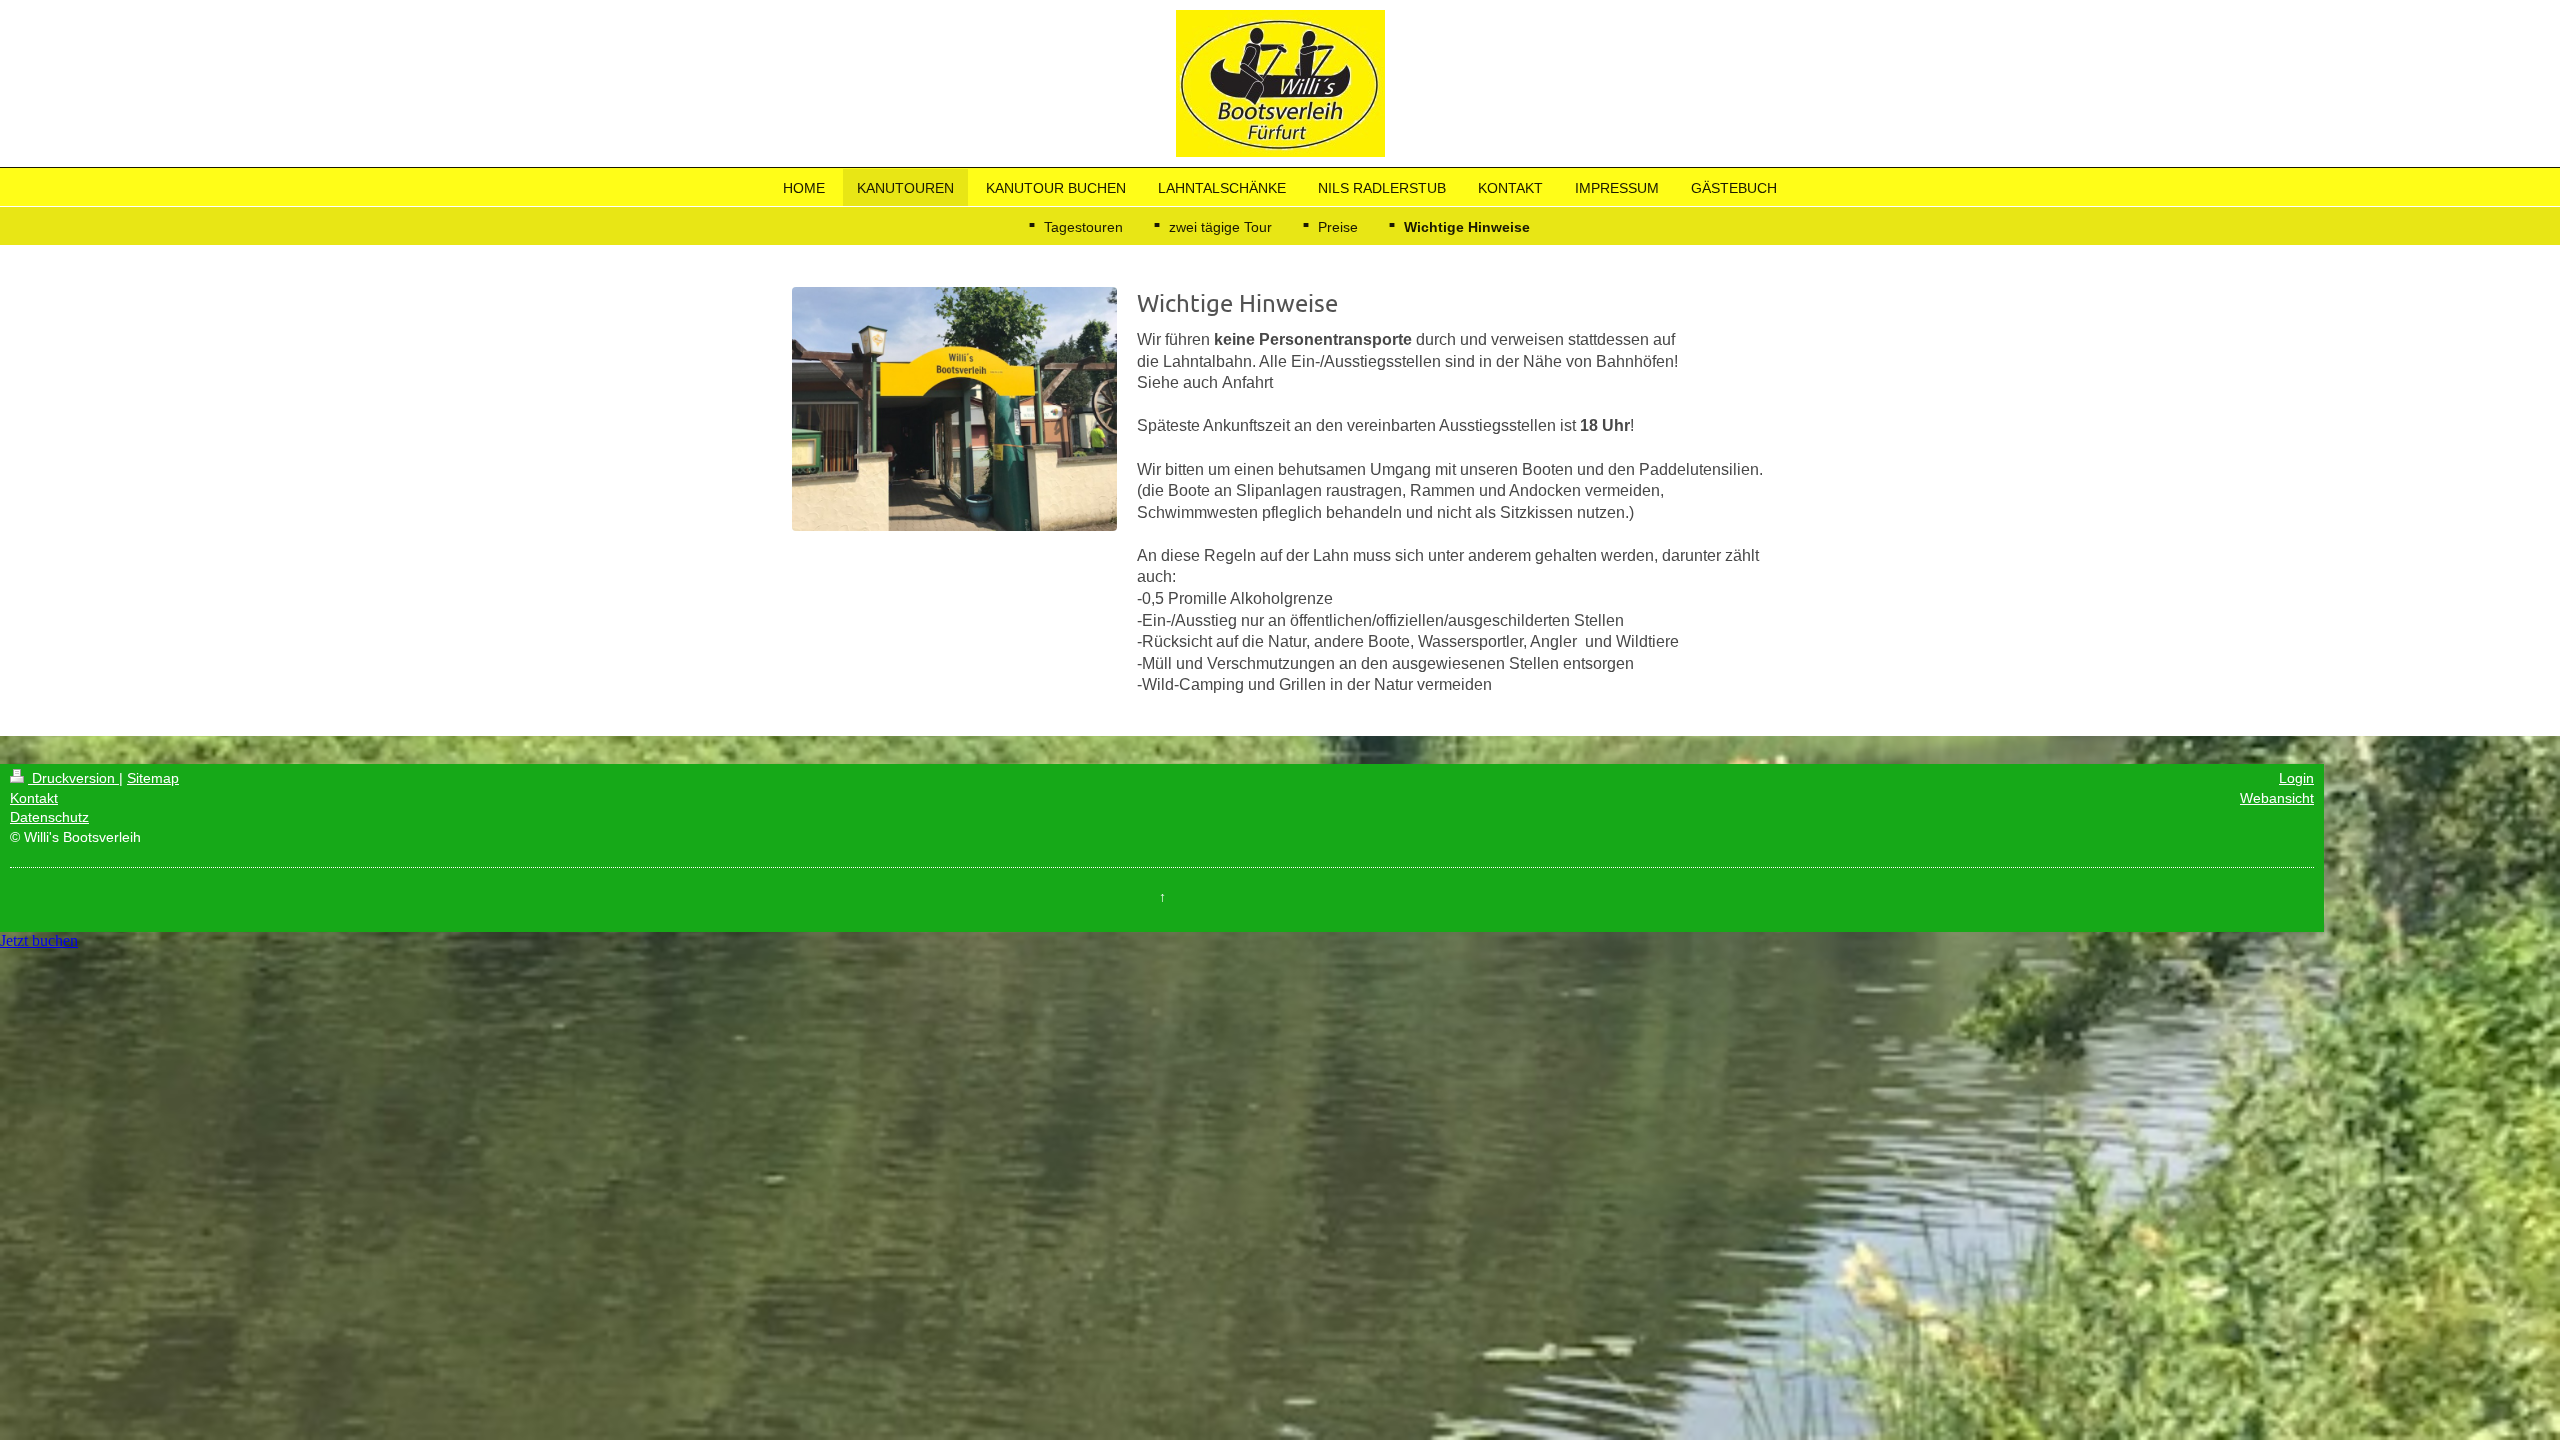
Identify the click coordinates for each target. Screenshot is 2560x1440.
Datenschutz (49, 817)
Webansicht (2277, 798)
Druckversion (73, 778)
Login (2296, 778)
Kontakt (34, 798)
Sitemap (153, 778)
